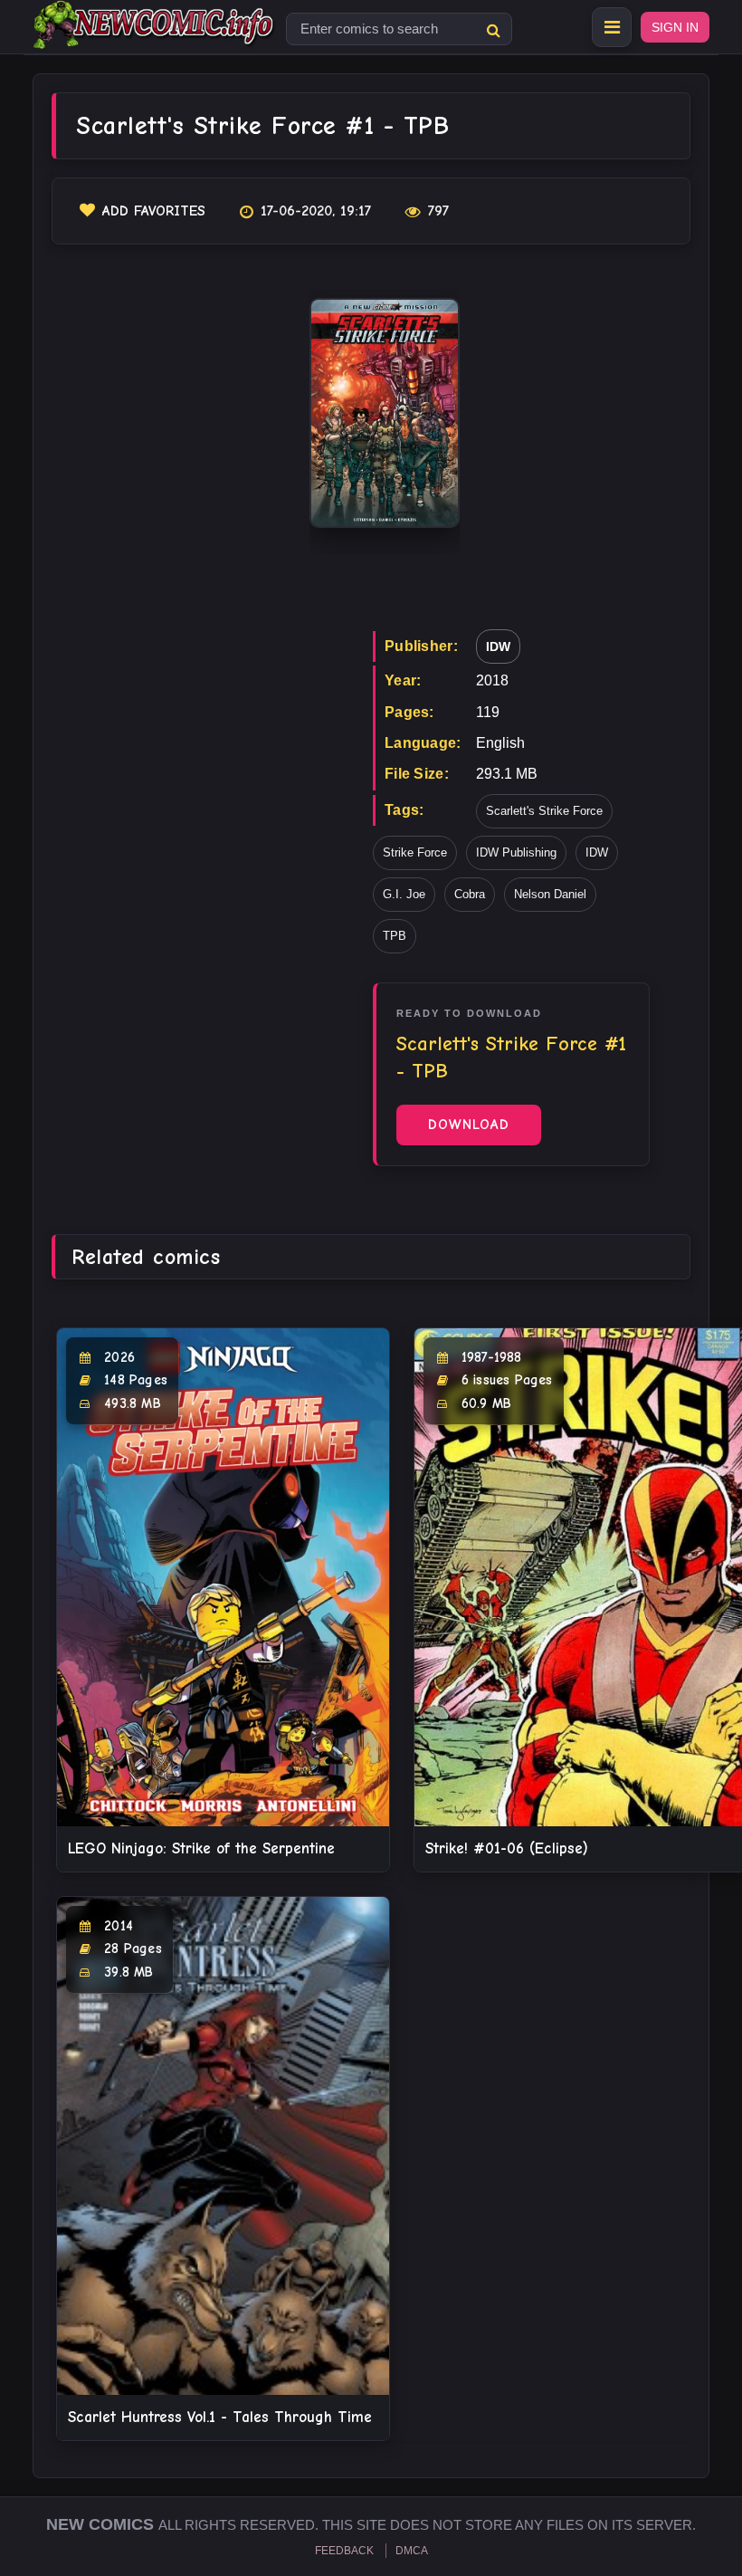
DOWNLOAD (469, 1125)
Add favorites (154, 211)
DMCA (412, 2551)
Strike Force (415, 852)
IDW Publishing (516, 852)
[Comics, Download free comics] (155, 36)
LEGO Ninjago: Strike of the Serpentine (201, 1848)
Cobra (470, 894)
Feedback (344, 2551)
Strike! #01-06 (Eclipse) (507, 1848)
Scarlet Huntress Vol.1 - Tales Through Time (220, 2417)
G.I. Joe (404, 894)
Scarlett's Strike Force (544, 811)
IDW (498, 646)
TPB (395, 936)
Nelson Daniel (550, 894)
